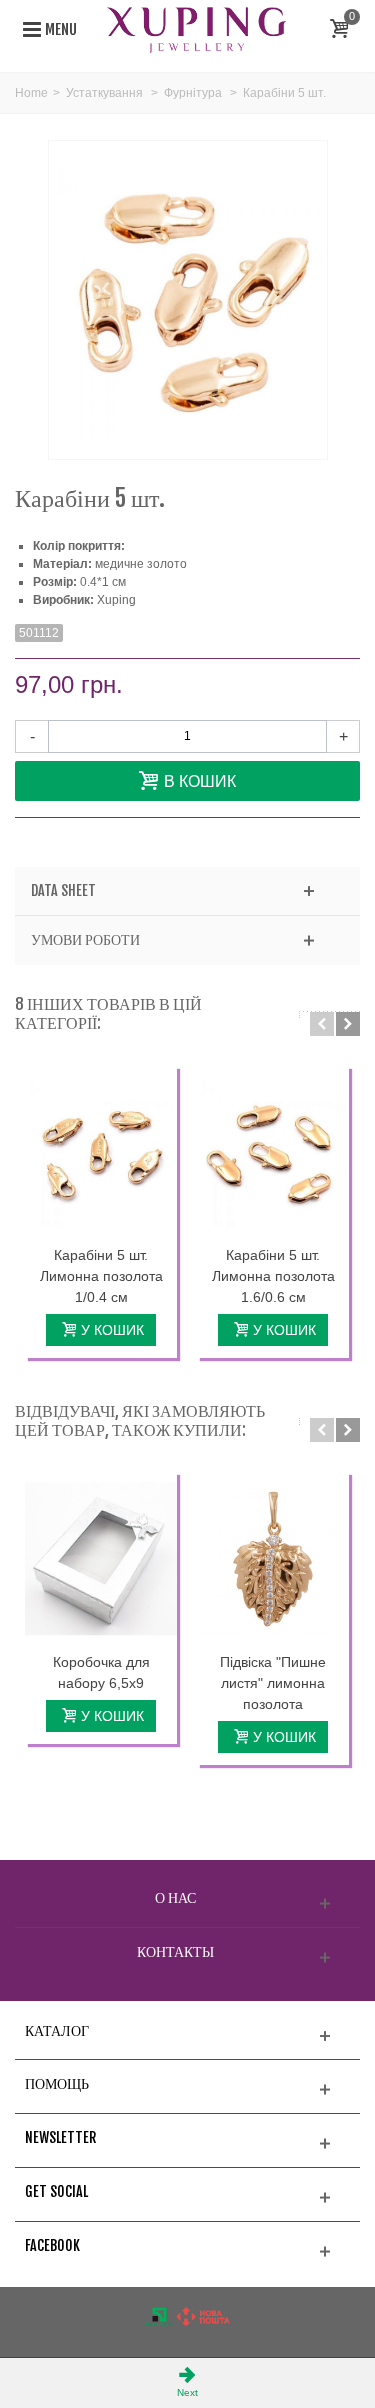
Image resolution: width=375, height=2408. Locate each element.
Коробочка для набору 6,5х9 (101, 1672)
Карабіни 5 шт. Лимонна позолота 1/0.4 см (101, 1276)
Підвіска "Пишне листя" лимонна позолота (273, 1683)
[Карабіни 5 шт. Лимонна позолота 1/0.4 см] (101, 1152)
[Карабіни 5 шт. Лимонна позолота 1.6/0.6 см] (273, 1152)
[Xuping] (197, 29)
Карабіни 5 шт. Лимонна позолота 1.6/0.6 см (273, 1276)
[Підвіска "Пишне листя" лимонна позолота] (273, 1558)
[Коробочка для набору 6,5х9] (101, 1558)
